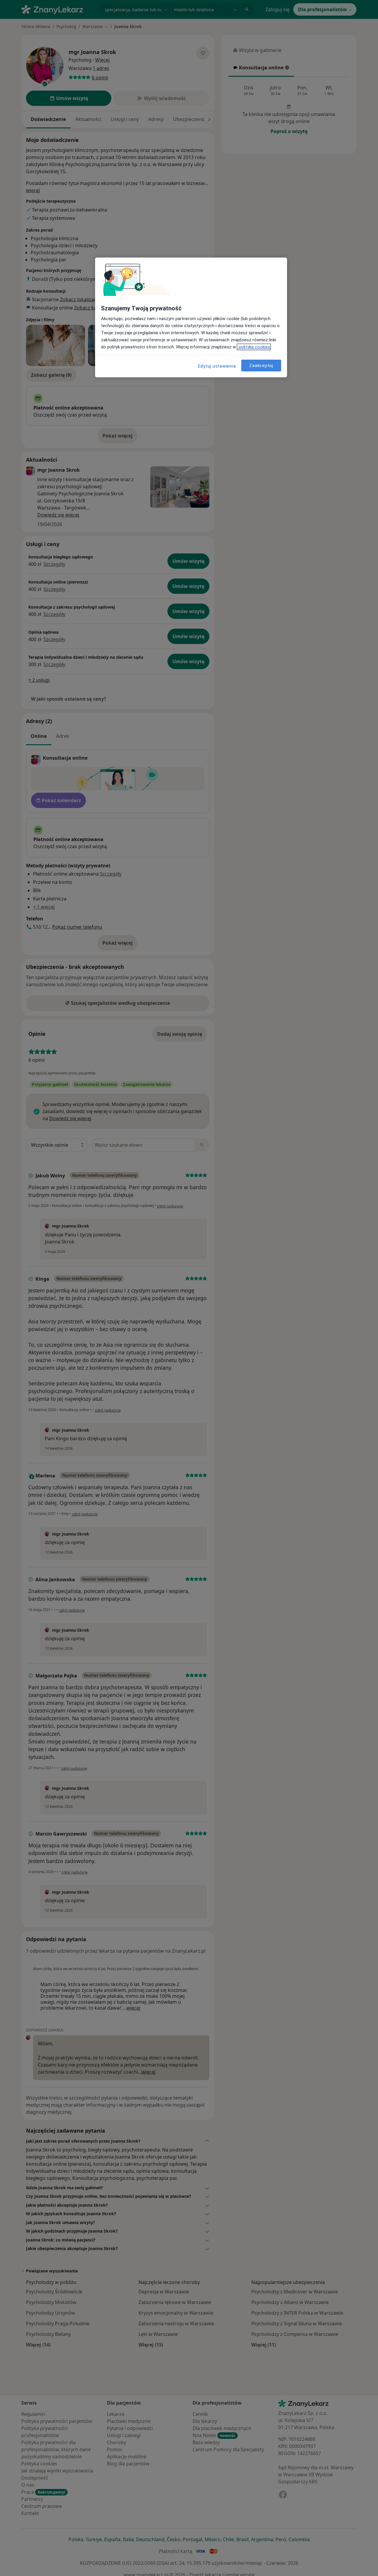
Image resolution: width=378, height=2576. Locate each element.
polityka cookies (254, 347)
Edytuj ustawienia (217, 366)
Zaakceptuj (261, 366)
